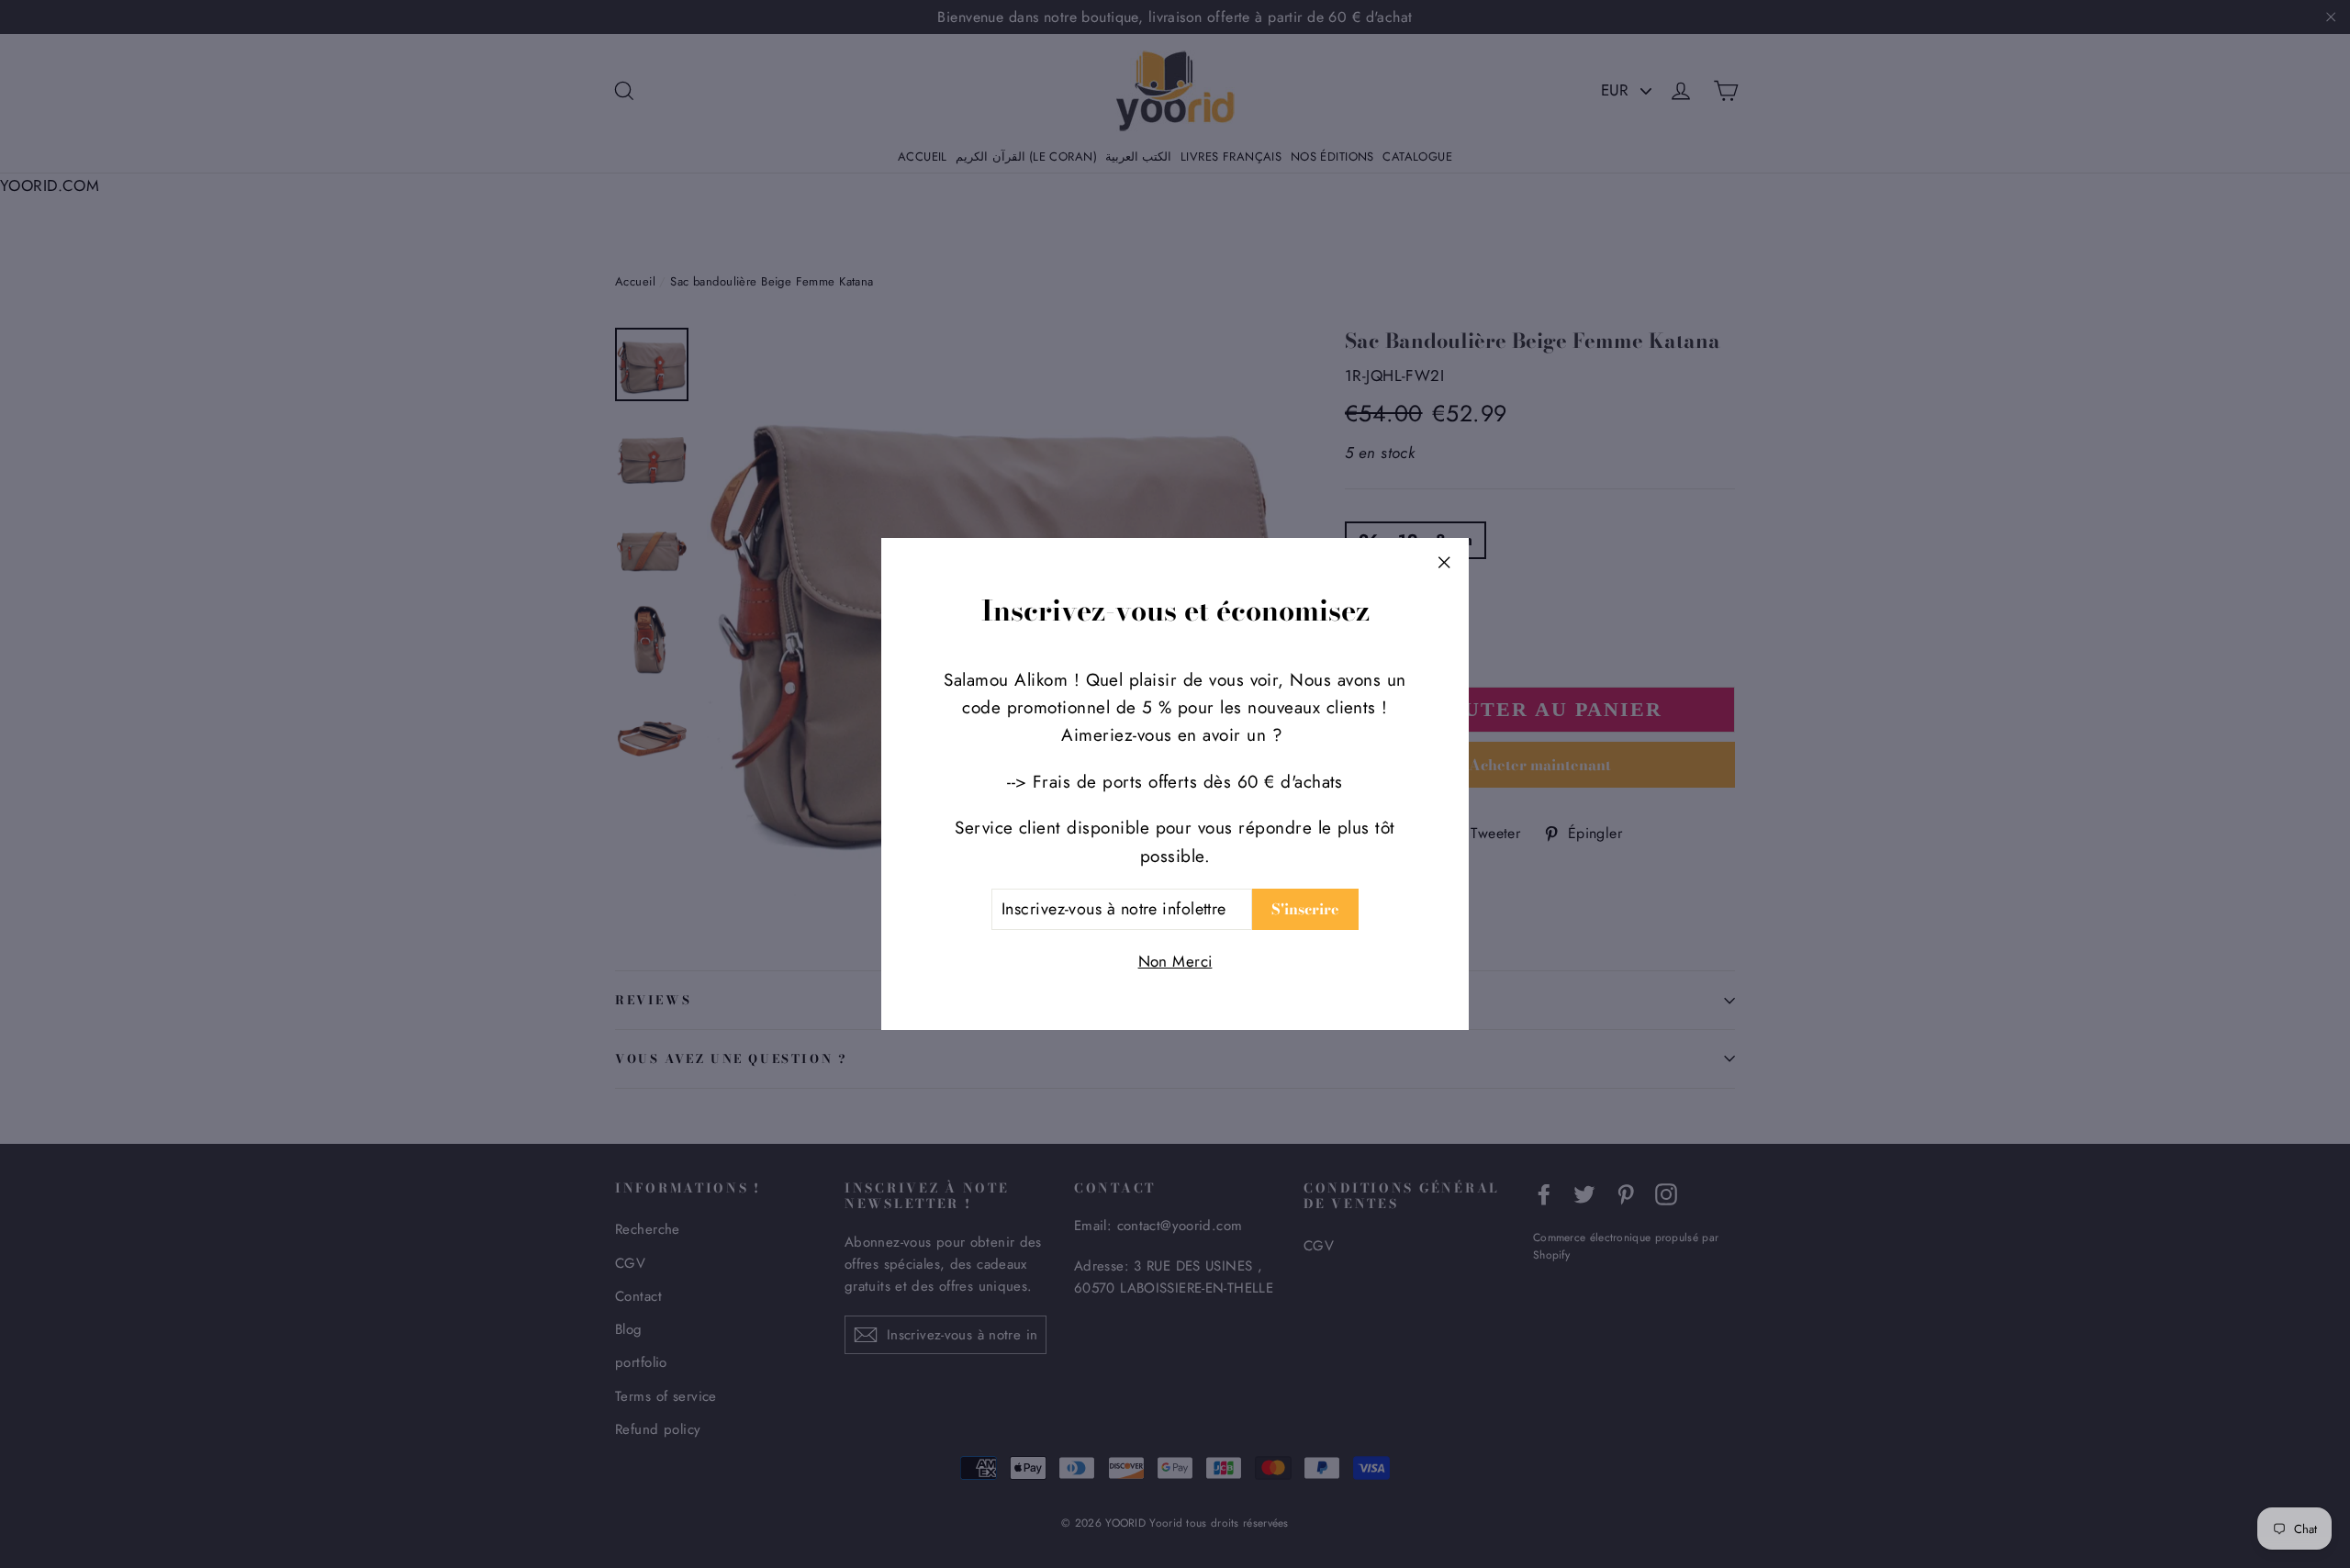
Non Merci (1175, 961)
